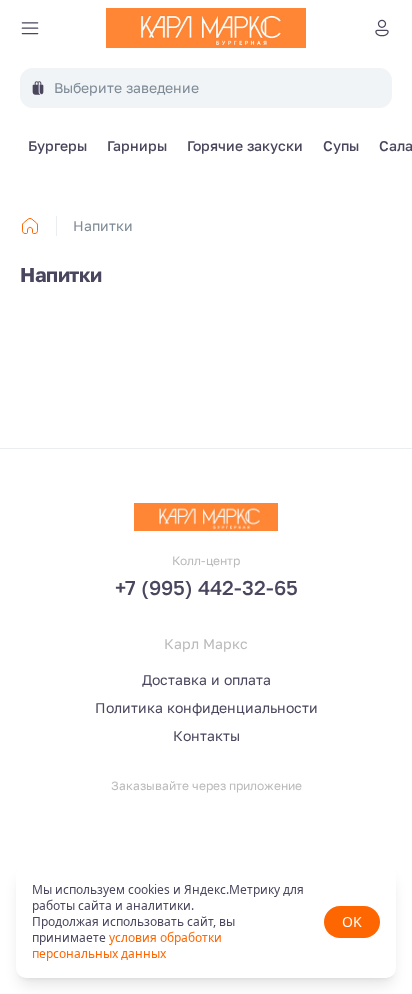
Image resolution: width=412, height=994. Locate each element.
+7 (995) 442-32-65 (206, 587)
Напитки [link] (103, 225)
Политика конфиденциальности (206, 707)
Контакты (206, 735)
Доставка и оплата (206, 679)
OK (352, 921)
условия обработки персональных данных (127, 945)
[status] (206, 922)
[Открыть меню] (30, 28)
